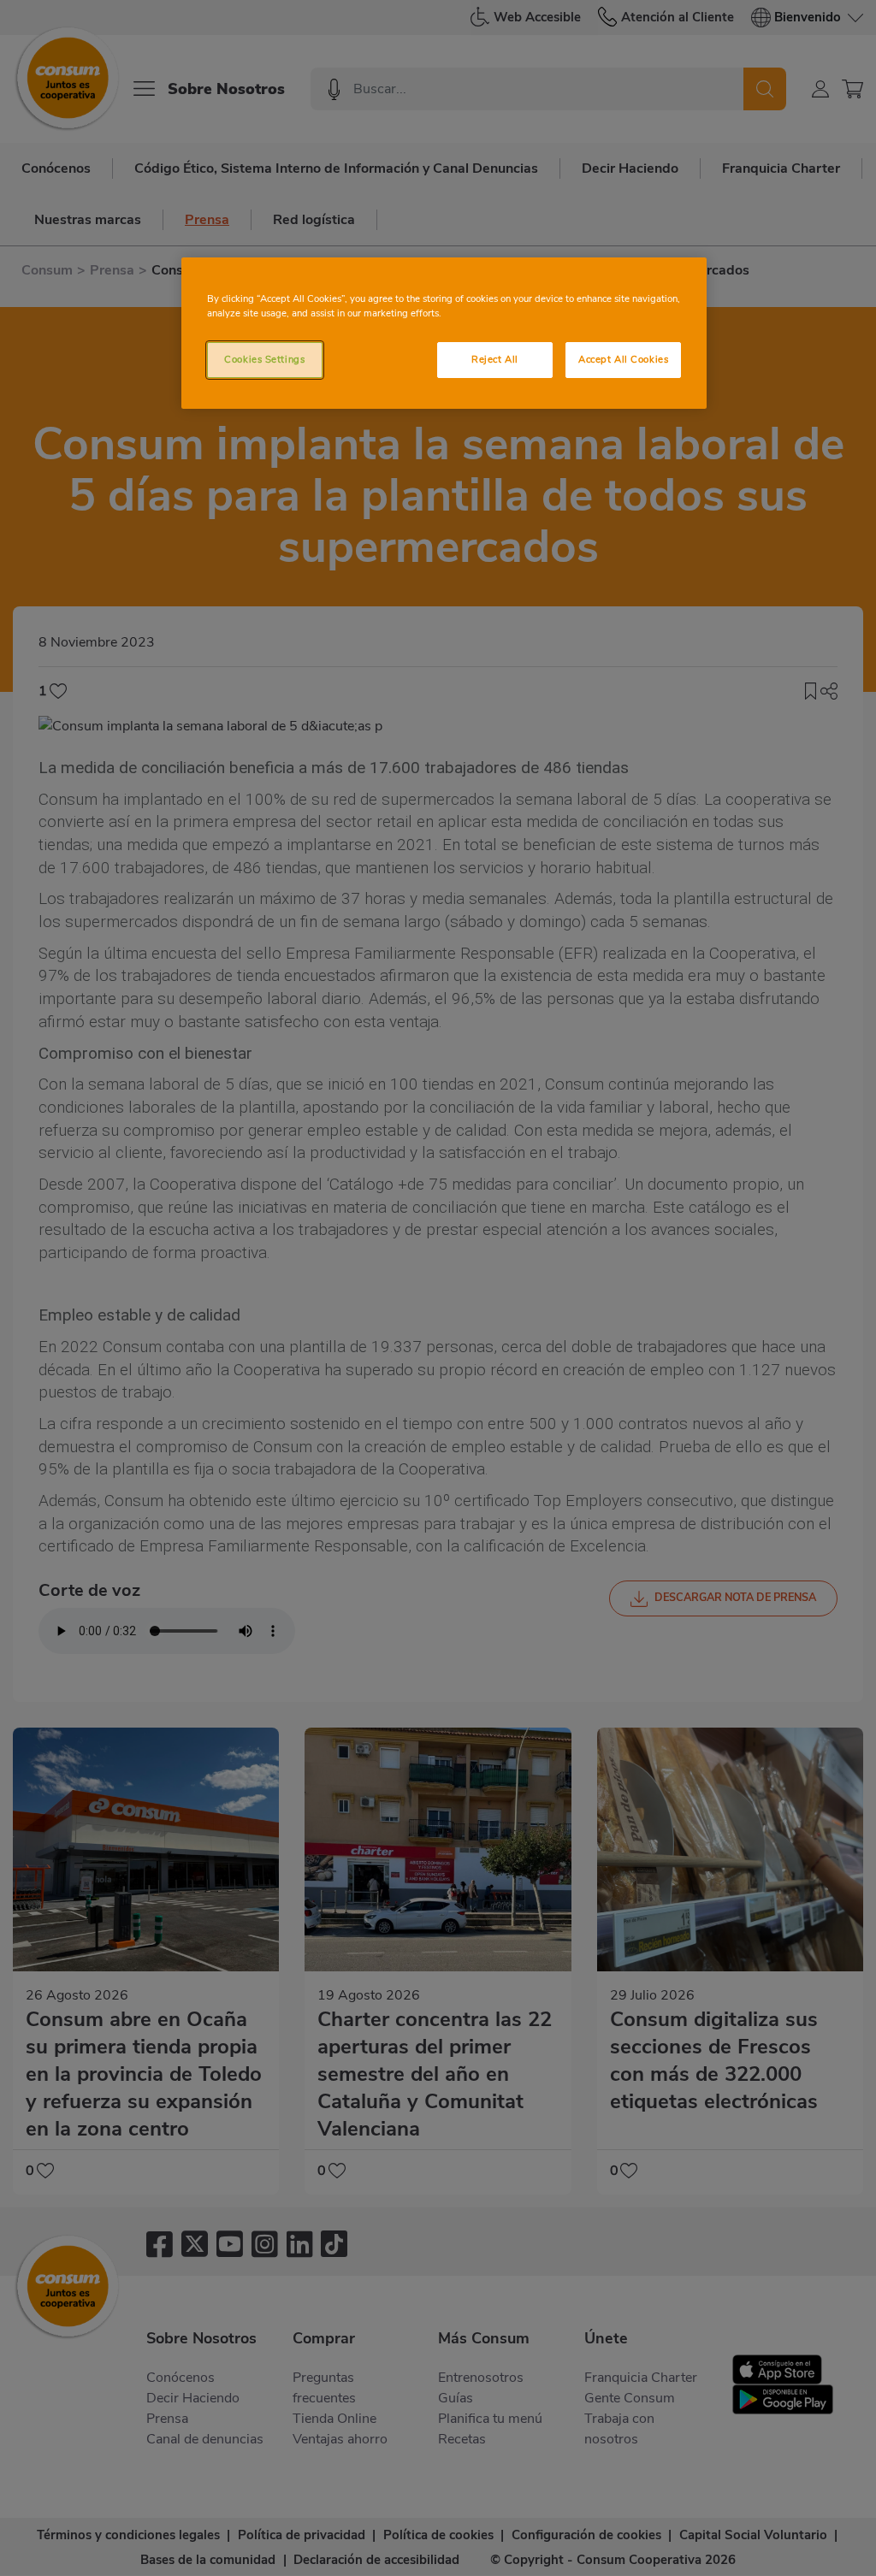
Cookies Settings (264, 359)
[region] (444, 333)
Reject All (495, 359)
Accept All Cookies (623, 359)
